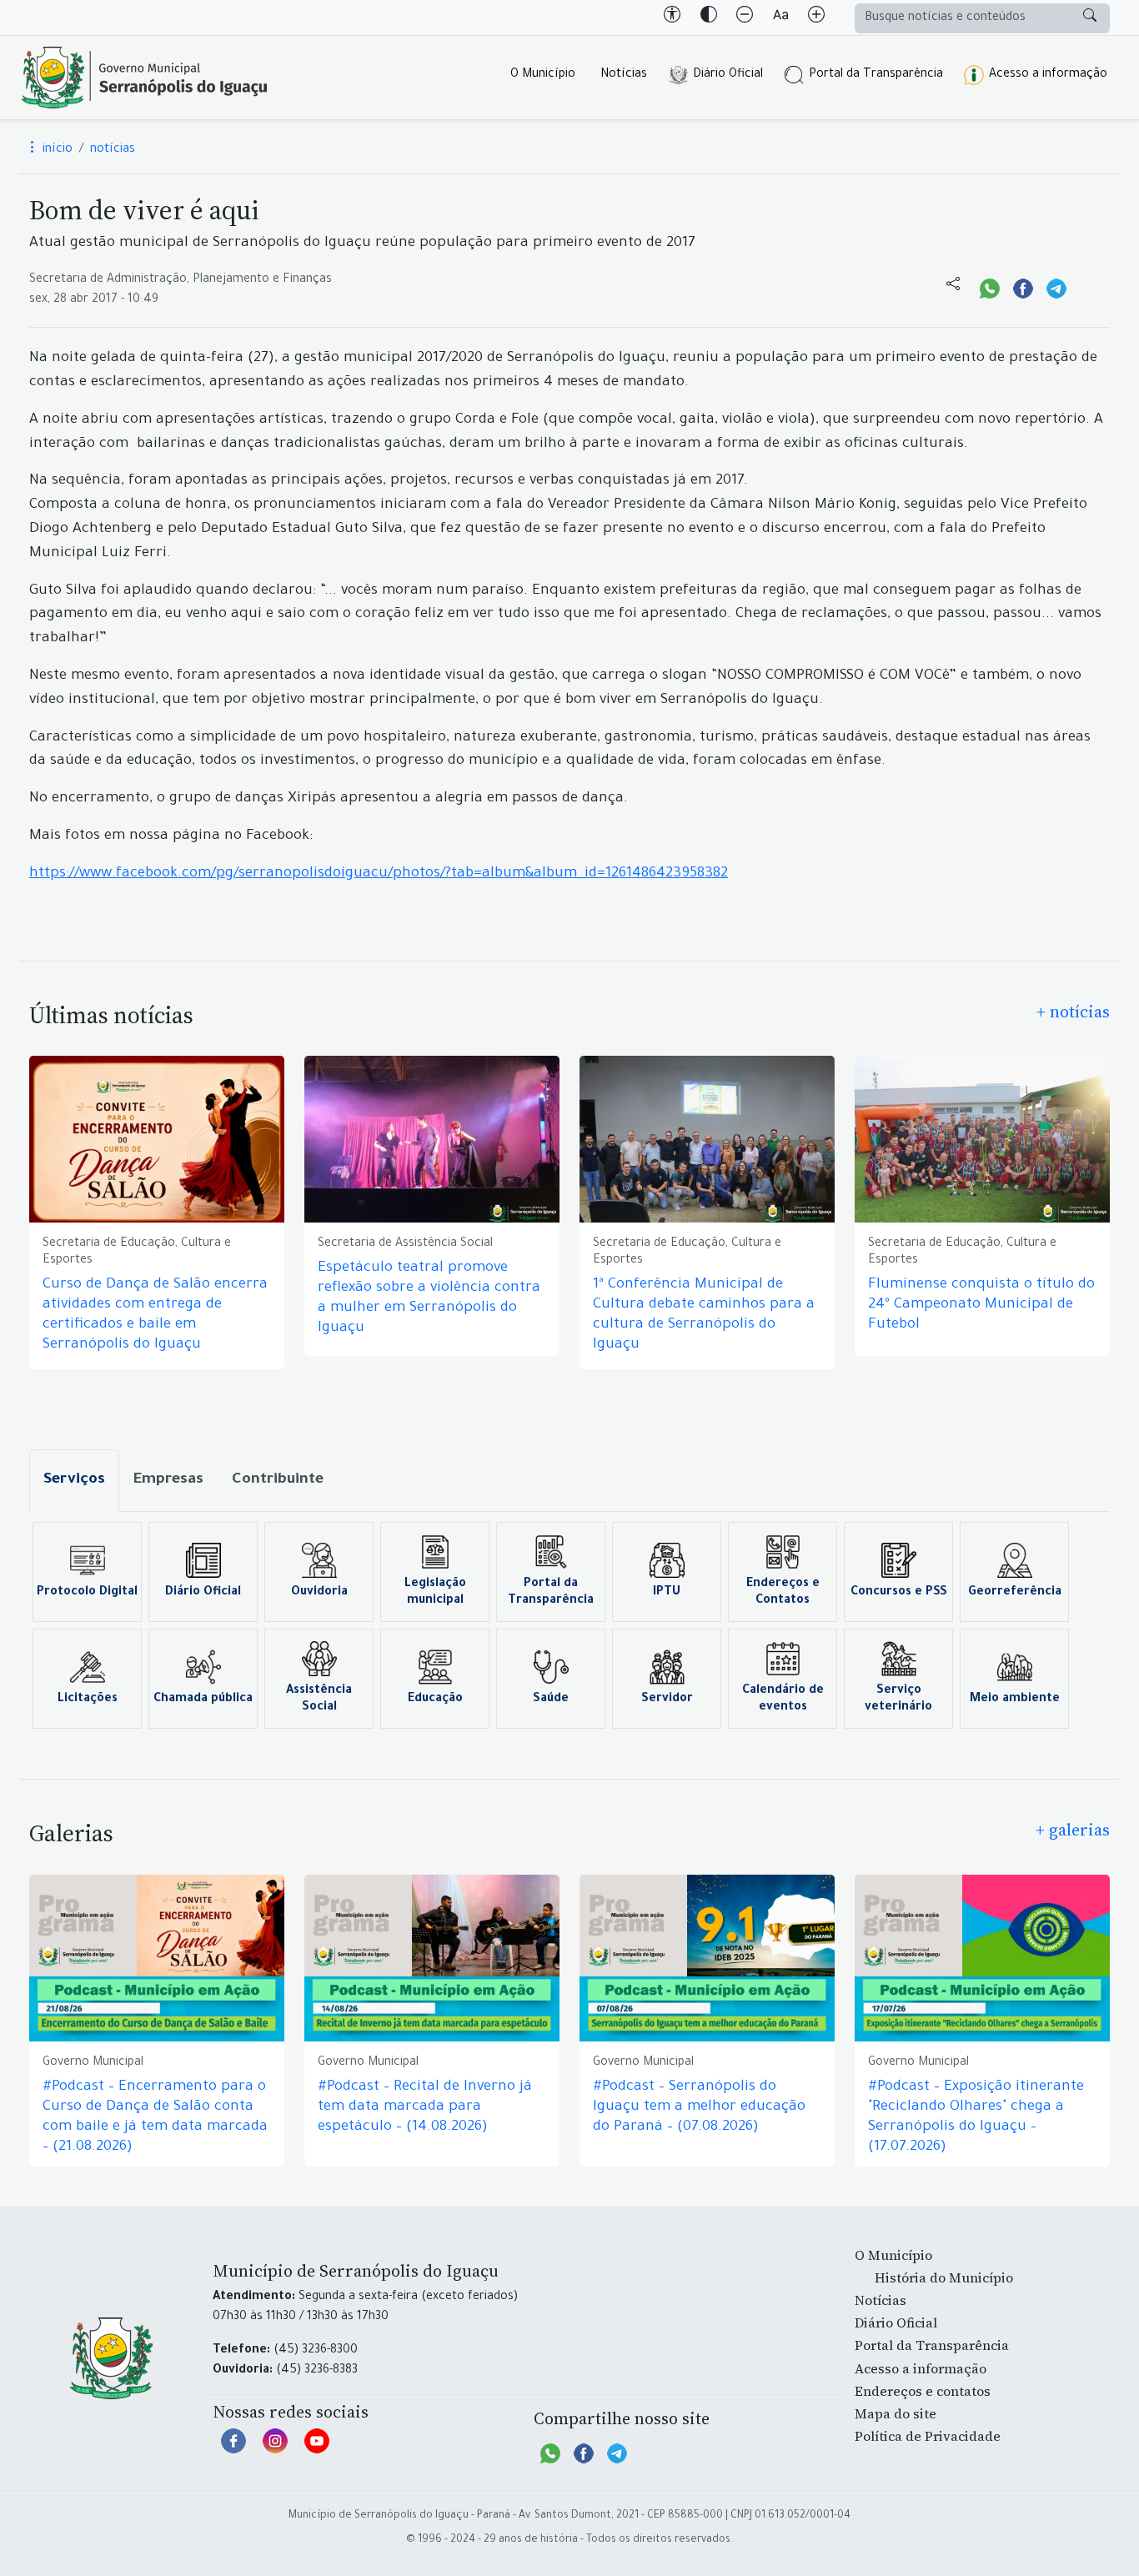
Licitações (88, 1700)
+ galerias (1073, 1830)
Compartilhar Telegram (1056, 287)
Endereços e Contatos (783, 1593)
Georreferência (1015, 1593)
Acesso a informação (1048, 75)
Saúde (551, 1700)
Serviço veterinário (898, 1700)
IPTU (667, 1593)
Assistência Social (319, 1700)
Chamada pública (203, 1700)
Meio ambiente (1015, 1700)
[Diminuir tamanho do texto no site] (745, 18)
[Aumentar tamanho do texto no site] (816, 18)
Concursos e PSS (899, 1593)
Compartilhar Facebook (1023, 287)
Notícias (624, 75)
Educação (435, 1700)
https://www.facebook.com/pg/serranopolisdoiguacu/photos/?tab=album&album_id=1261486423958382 (379, 874)
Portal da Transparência (876, 75)
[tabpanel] (569, 1625)
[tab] (74, 1481)
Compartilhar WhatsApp (990, 287)
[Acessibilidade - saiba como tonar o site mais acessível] (672, 18)
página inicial (144, 78)
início (56, 150)
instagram (275, 2449)
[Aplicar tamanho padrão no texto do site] (780, 18)
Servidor (667, 1700)
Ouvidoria (319, 1593)
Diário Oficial (728, 75)
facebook (233, 2449)
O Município (543, 75)
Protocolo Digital (87, 1593)
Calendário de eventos (783, 1700)
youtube (317, 2449)
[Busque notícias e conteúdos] (1090, 18)
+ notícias (1073, 1012)
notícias (113, 150)
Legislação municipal (435, 1593)
